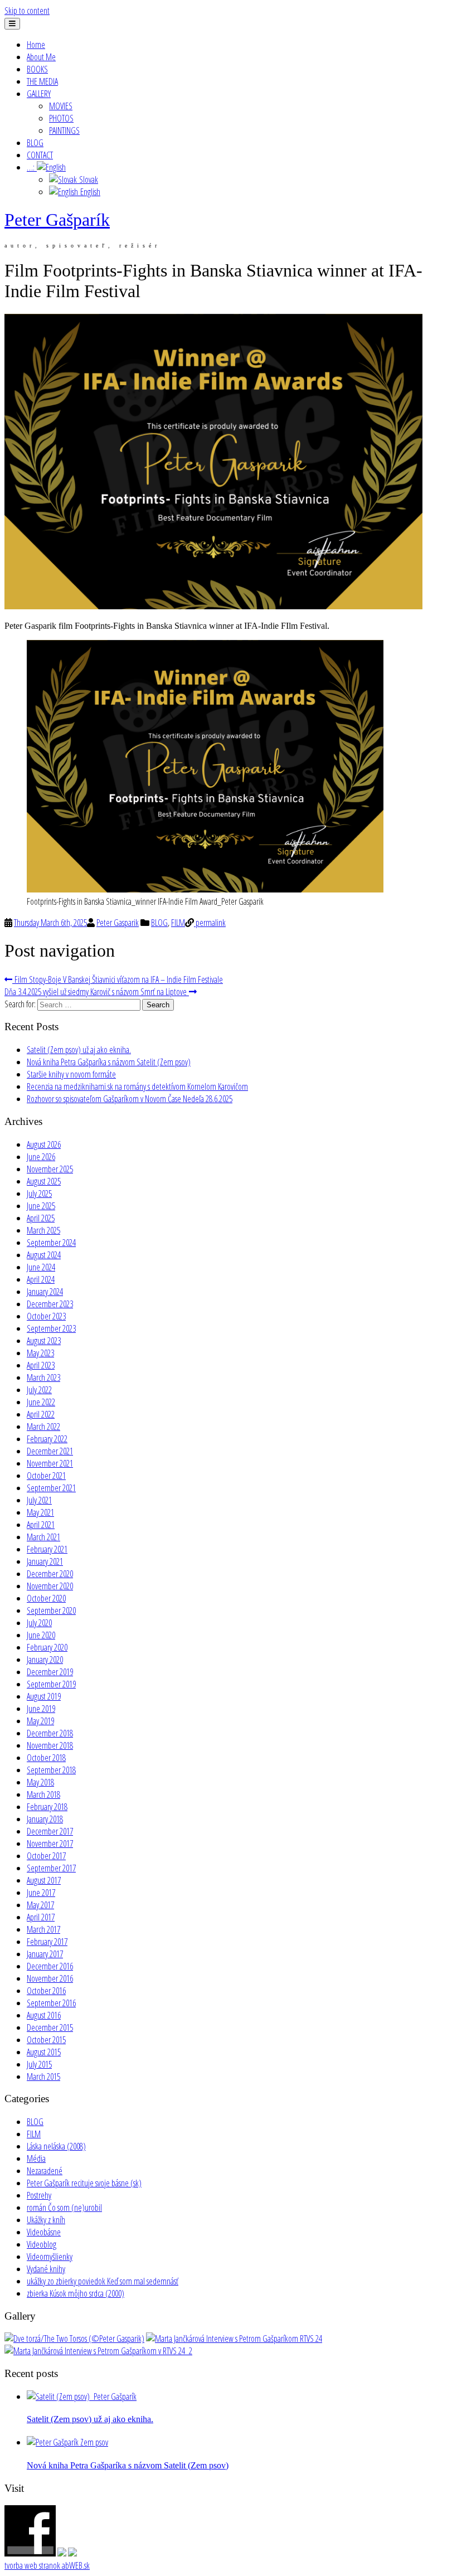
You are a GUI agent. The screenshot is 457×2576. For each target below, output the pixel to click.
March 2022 (43, 1427)
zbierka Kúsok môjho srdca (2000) (76, 2293)
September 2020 (51, 1610)
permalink (210, 923)
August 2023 (44, 1341)
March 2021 (43, 1537)
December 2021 (50, 1451)
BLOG (35, 143)
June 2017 (41, 1893)
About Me (41, 57)
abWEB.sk (75, 2565)
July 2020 (39, 1623)
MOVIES (61, 106)
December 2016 (50, 1966)
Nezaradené (45, 2171)
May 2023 (40, 1353)
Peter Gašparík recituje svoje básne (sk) (84, 2183)
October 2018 (46, 1758)
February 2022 (47, 1439)
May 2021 (40, 1512)
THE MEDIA (42, 81)
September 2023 (51, 1328)
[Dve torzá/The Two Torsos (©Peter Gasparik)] (74, 2339)
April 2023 (41, 1365)
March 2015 (43, 2077)
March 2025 (43, 1230)
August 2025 (44, 1181)
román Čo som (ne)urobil (64, 2208)
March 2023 (43, 1377)
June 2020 (41, 1635)
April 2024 (41, 1279)
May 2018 (40, 1782)
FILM (178, 923)
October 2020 (46, 1598)
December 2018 (50, 1733)
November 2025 (50, 1169)
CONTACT (40, 155)
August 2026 (44, 1144)
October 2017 (46, 1856)
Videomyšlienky (50, 2257)
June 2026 (41, 1157)
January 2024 (45, 1292)
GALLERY (39, 94)
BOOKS (37, 69)
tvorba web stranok (32, 2565)
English (89, 192)
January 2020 (45, 1660)
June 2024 (41, 1267)
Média (36, 2158)
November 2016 (50, 1978)
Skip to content (27, 11)
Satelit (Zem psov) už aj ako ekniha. (79, 1050)
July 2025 (39, 1194)
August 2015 (44, 2052)
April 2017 (41, 1917)
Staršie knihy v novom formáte (71, 1074)
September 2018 (51, 1770)
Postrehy (39, 2195)
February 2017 (47, 1942)
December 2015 (50, 2027)
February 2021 (47, 1549)
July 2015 (39, 2064)
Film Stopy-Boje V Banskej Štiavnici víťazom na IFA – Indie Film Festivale (118, 979)
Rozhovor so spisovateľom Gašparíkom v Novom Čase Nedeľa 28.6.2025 (130, 1099)
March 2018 (43, 1794)
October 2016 (46, 1991)
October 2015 (46, 2040)
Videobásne (44, 2232)
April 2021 (41, 1525)
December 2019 (50, 1672)
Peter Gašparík (57, 220)
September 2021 (51, 1488)
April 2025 (41, 1218)
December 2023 (50, 1304)
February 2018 (47, 1807)
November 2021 (50, 1463)
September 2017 (51, 1868)
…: (32, 167)
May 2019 (40, 1721)
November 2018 (50, 1745)
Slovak (87, 180)
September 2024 (51, 1243)
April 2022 (41, 1414)
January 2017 (45, 1954)
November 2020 (50, 1586)
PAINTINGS (64, 130)
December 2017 (50, 1831)
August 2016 (44, 2015)
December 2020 (50, 1574)
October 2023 (46, 1316)
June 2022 (41, 1402)
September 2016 (51, 2003)
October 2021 (46, 1476)
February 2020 (47, 1647)
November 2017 (50, 1844)
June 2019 (41, 1709)
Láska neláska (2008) (56, 2146)
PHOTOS (61, 118)
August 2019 (44, 1696)
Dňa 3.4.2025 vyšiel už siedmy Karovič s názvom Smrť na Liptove (97, 992)
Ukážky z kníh (46, 2220)
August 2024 (44, 1255)
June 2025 (41, 1206)
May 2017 (40, 1905)
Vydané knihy (46, 2269)
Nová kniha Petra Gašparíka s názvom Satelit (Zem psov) (109, 1062)
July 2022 (39, 1390)
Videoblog (42, 2244)
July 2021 (39, 1500)
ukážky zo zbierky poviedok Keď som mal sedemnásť (103, 2281)
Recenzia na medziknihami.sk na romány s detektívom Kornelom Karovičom (137, 1086)
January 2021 (45, 1561)
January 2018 (45, 1819)
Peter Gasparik (118, 923)
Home (36, 45)
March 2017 (43, 1929)
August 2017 (44, 1880)
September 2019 (51, 1684)
